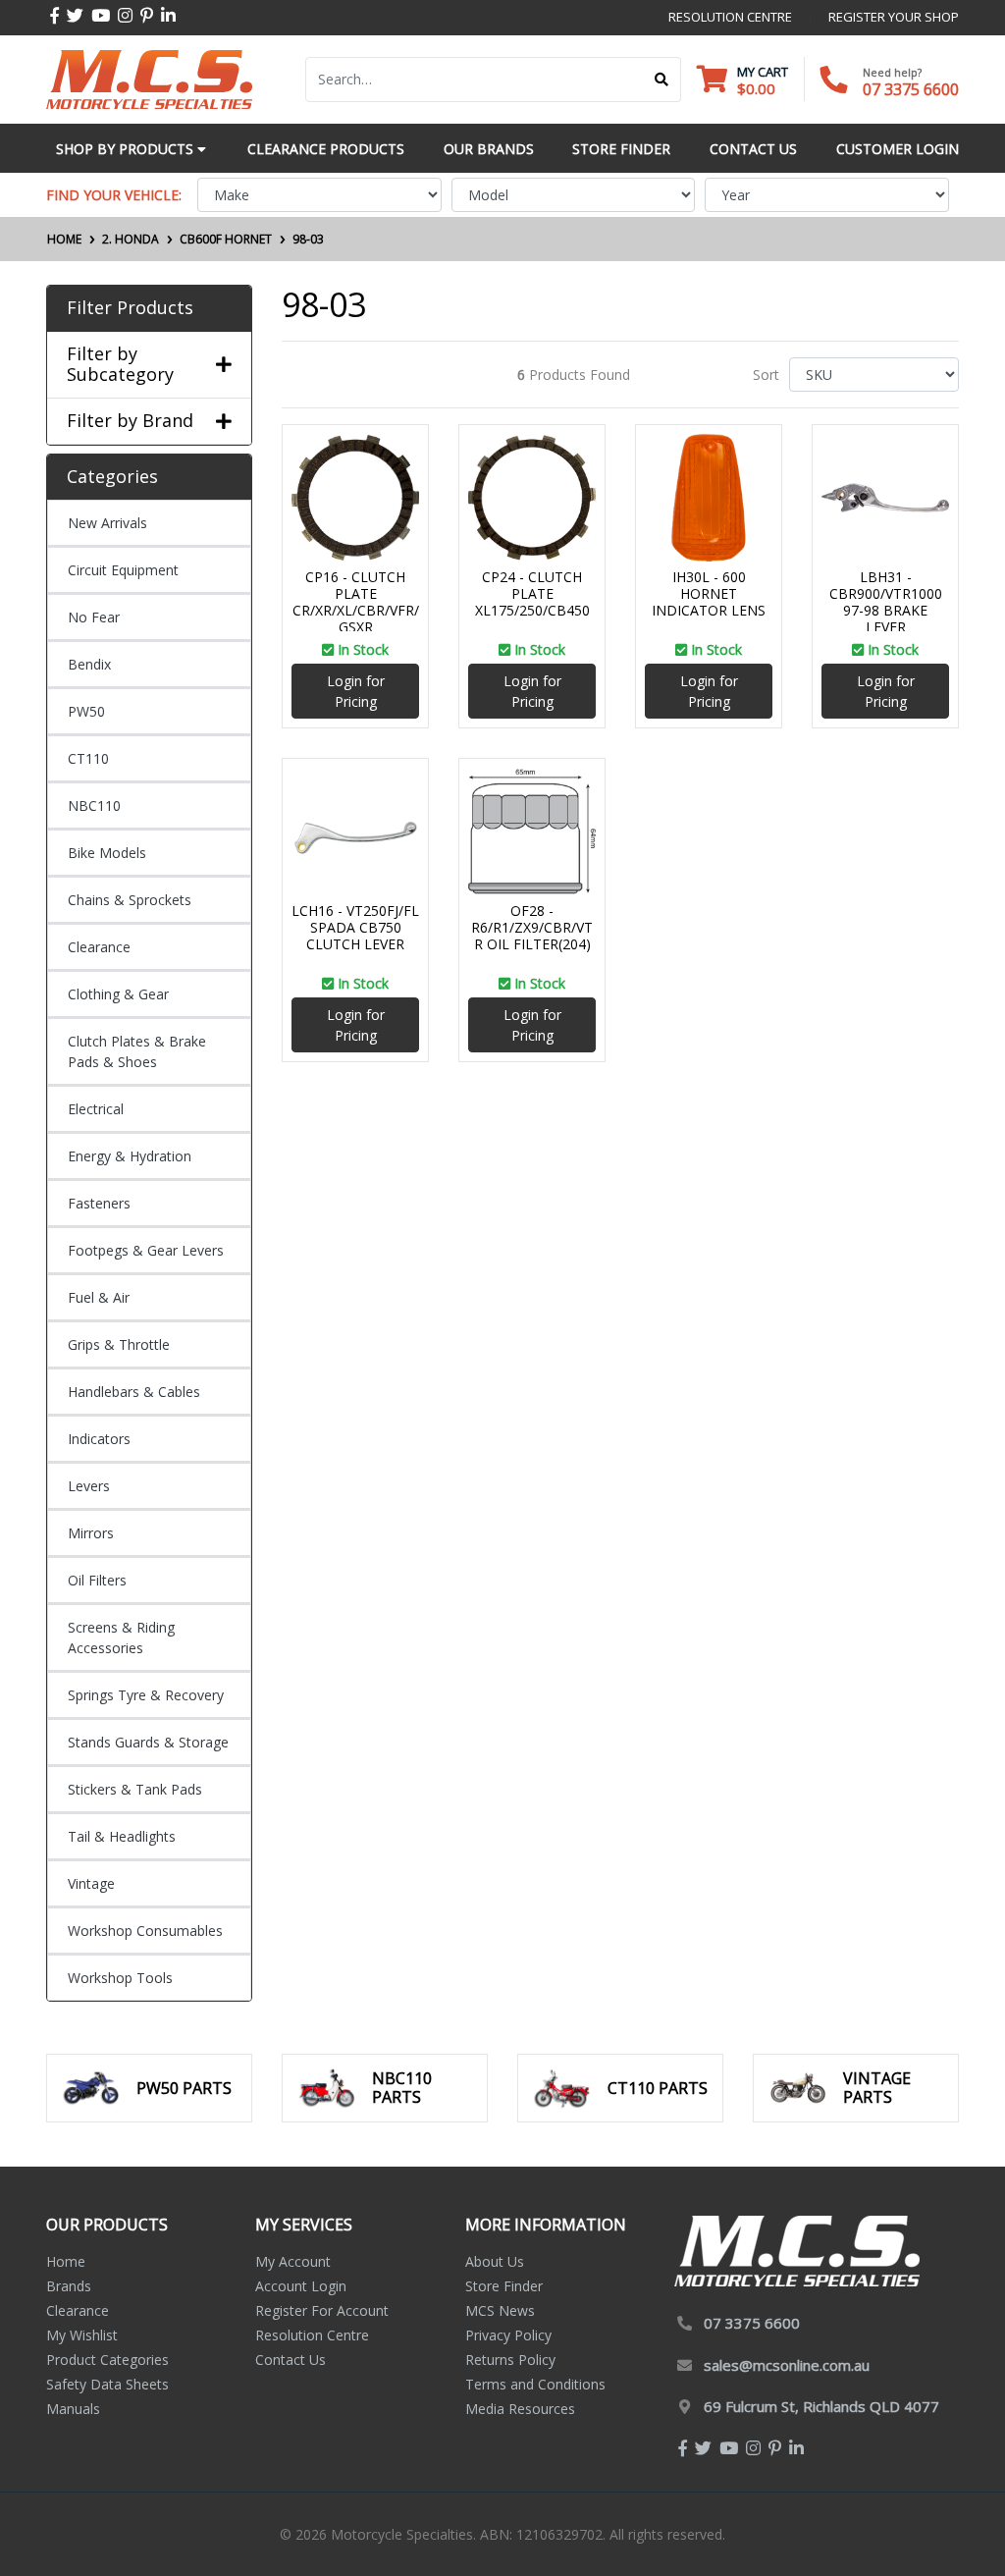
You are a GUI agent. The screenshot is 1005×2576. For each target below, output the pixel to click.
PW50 (86, 711)
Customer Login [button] (898, 149)
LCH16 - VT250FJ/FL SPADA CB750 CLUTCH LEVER (355, 927)
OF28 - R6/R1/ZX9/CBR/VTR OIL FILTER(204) (532, 927)
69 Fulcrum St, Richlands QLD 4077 (821, 2406)
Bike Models (107, 853)
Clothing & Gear (118, 994)
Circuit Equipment (123, 570)
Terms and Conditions (535, 2384)
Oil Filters (97, 1580)
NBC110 (94, 805)
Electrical (96, 1109)
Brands (69, 2286)
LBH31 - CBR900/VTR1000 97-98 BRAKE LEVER (886, 601)
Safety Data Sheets (107, 2384)
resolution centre (730, 17)
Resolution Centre (312, 2335)
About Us (495, 2261)
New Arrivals (107, 523)
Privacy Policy (508, 2335)
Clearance (99, 947)
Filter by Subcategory (120, 365)
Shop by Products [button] (127, 149)
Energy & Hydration (130, 1156)
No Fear (94, 617)
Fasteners (99, 1203)
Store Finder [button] (621, 149)
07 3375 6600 (911, 89)
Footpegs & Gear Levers (146, 1250)
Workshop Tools (120, 1978)
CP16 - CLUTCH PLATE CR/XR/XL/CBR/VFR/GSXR (356, 601)
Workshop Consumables (145, 1931)
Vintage (91, 1883)
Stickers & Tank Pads (135, 1789)
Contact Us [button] (753, 149)
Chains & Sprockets (130, 900)
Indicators (99, 1439)
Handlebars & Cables (134, 1392)
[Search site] (662, 80)
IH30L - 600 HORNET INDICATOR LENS (709, 593)
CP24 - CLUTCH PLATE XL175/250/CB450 (532, 593)
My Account (293, 2261)
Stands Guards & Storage (148, 1742)
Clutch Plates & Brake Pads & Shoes (137, 1051)
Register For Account (322, 2310)
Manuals (73, 2409)
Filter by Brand (130, 421)
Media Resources (520, 2409)
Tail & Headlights (122, 1836)
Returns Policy (510, 2360)
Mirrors (91, 1533)
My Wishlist (82, 2335)
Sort (766, 375)
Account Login (301, 2286)
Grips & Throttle (119, 1344)
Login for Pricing (356, 691)
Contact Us (291, 2360)
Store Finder (504, 2286)
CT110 (88, 758)
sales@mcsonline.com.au (787, 2365)
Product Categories (107, 2360)
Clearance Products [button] (326, 149)
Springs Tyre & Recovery (146, 1695)
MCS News (500, 2310)
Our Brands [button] (489, 149)
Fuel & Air (99, 1297)
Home (66, 2261)
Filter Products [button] (130, 308)
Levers (89, 1486)
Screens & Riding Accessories (121, 1637)
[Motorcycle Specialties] (149, 78)
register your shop (894, 17)
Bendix (89, 664)
